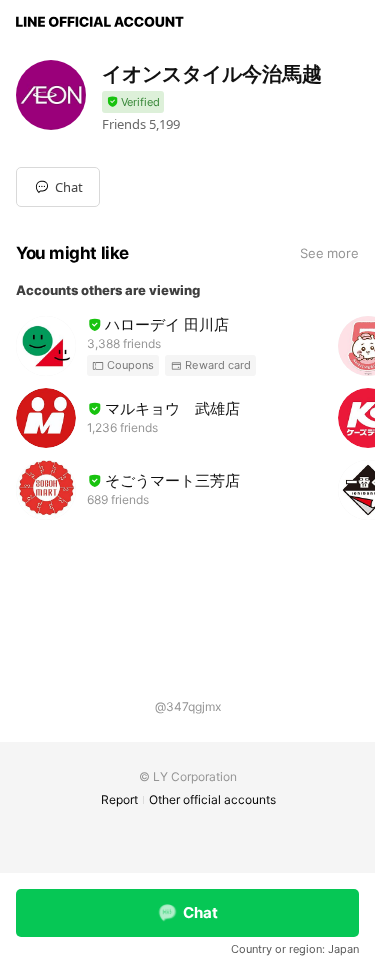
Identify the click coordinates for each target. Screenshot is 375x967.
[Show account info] (133, 102)
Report (119, 799)
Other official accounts (212, 799)
